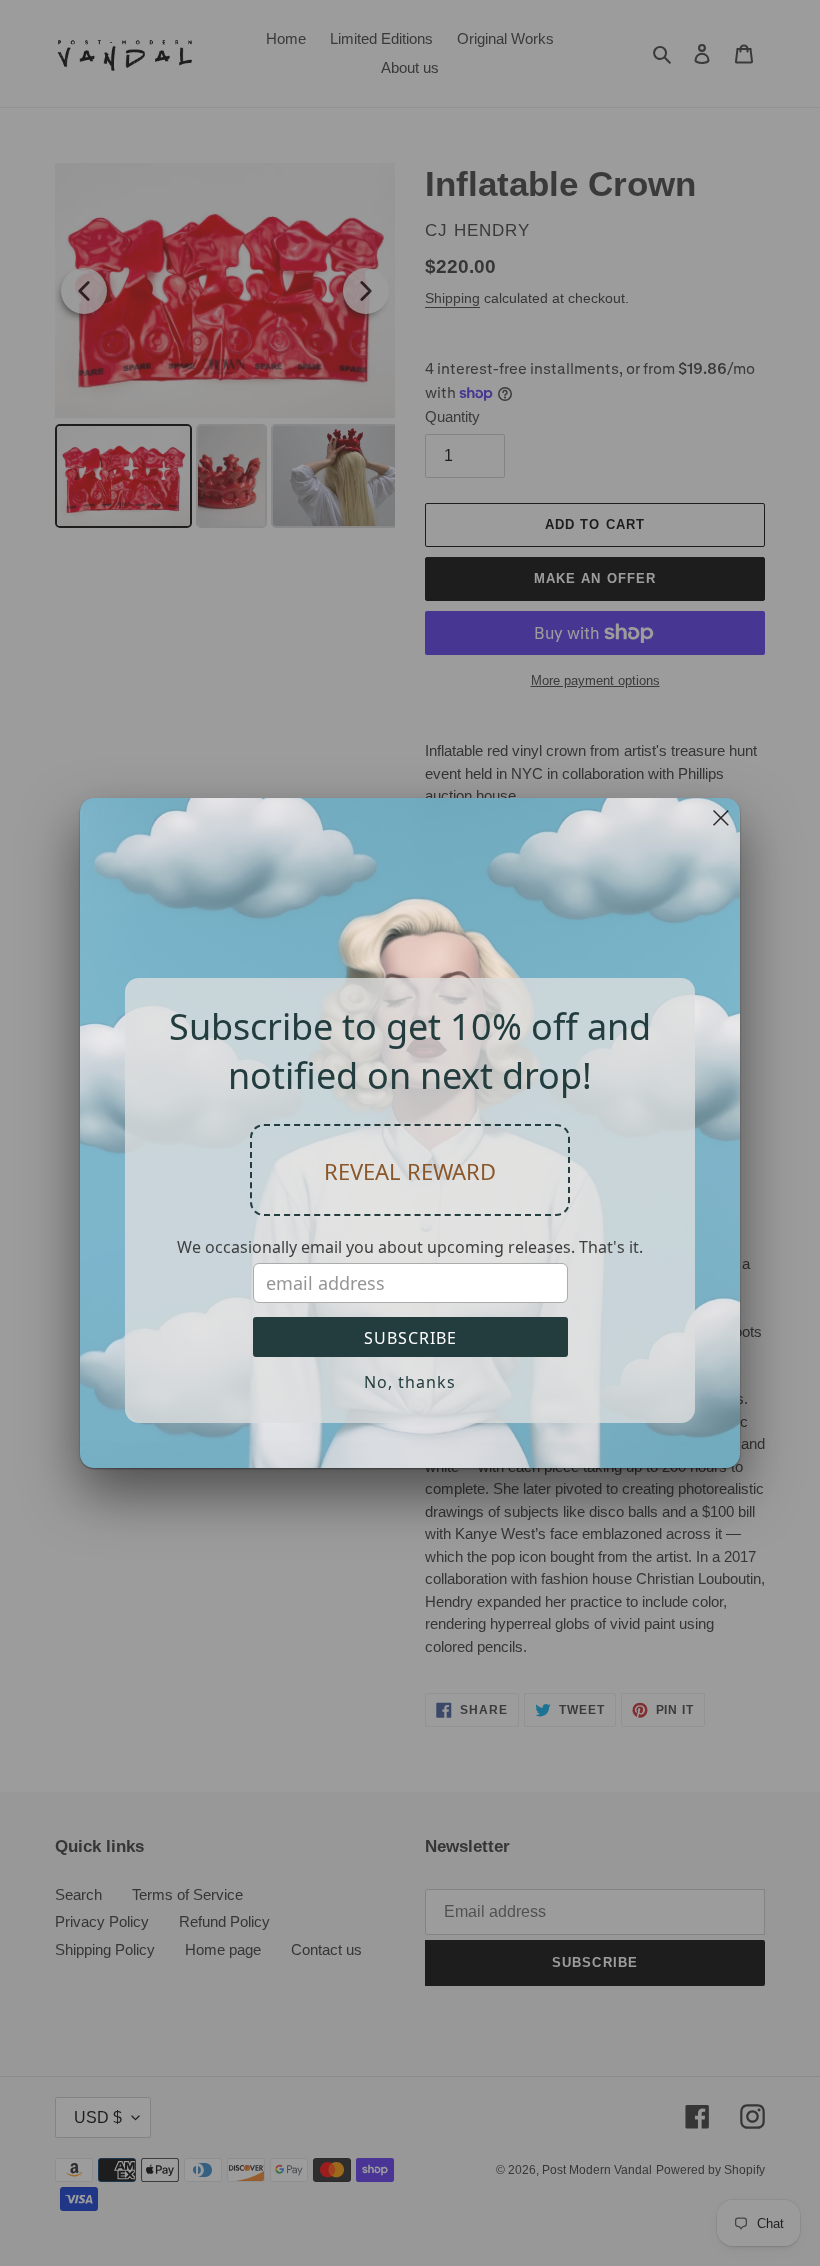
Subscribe (410, 1338)
